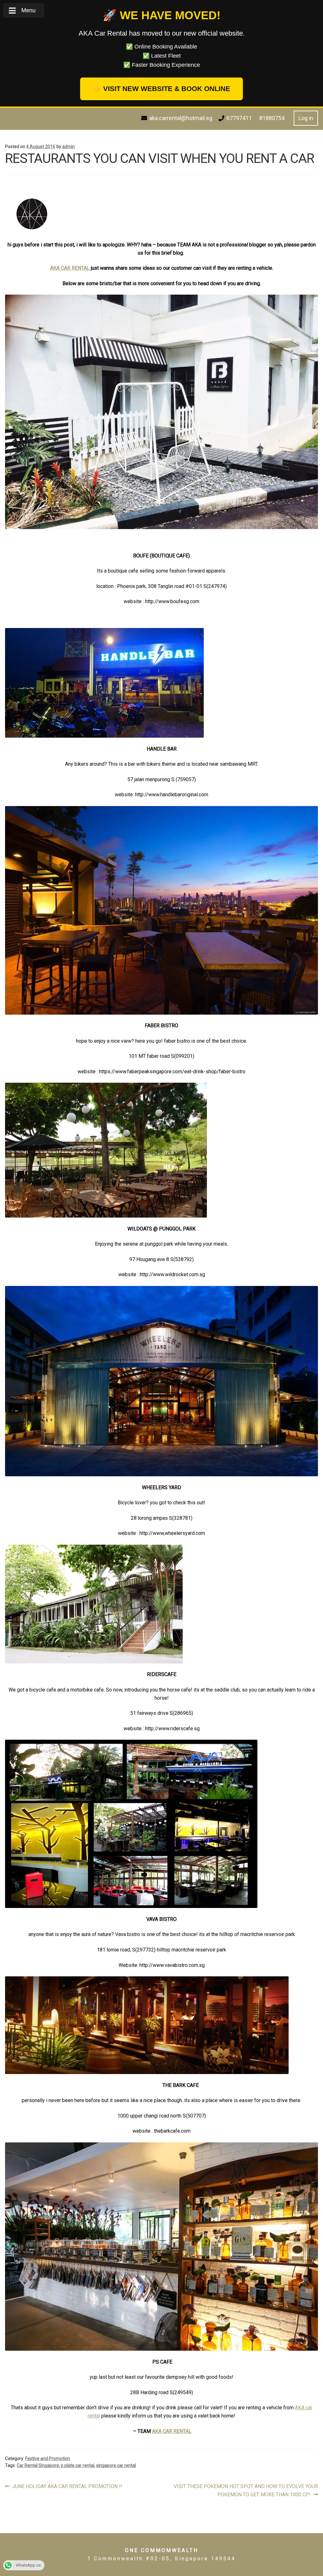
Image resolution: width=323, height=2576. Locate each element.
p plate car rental (78, 2465)
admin (68, 147)
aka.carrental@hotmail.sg (181, 118)
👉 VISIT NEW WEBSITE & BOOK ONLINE (161, 89)
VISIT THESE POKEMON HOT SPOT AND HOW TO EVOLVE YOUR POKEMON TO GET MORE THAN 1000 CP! (246, 2490)
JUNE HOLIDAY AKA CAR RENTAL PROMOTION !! (67, 2487)
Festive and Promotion (48, 2458)
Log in (306, 118)
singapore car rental (116, 2465)
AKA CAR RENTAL (70, 268)
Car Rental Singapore (38, 2465)
